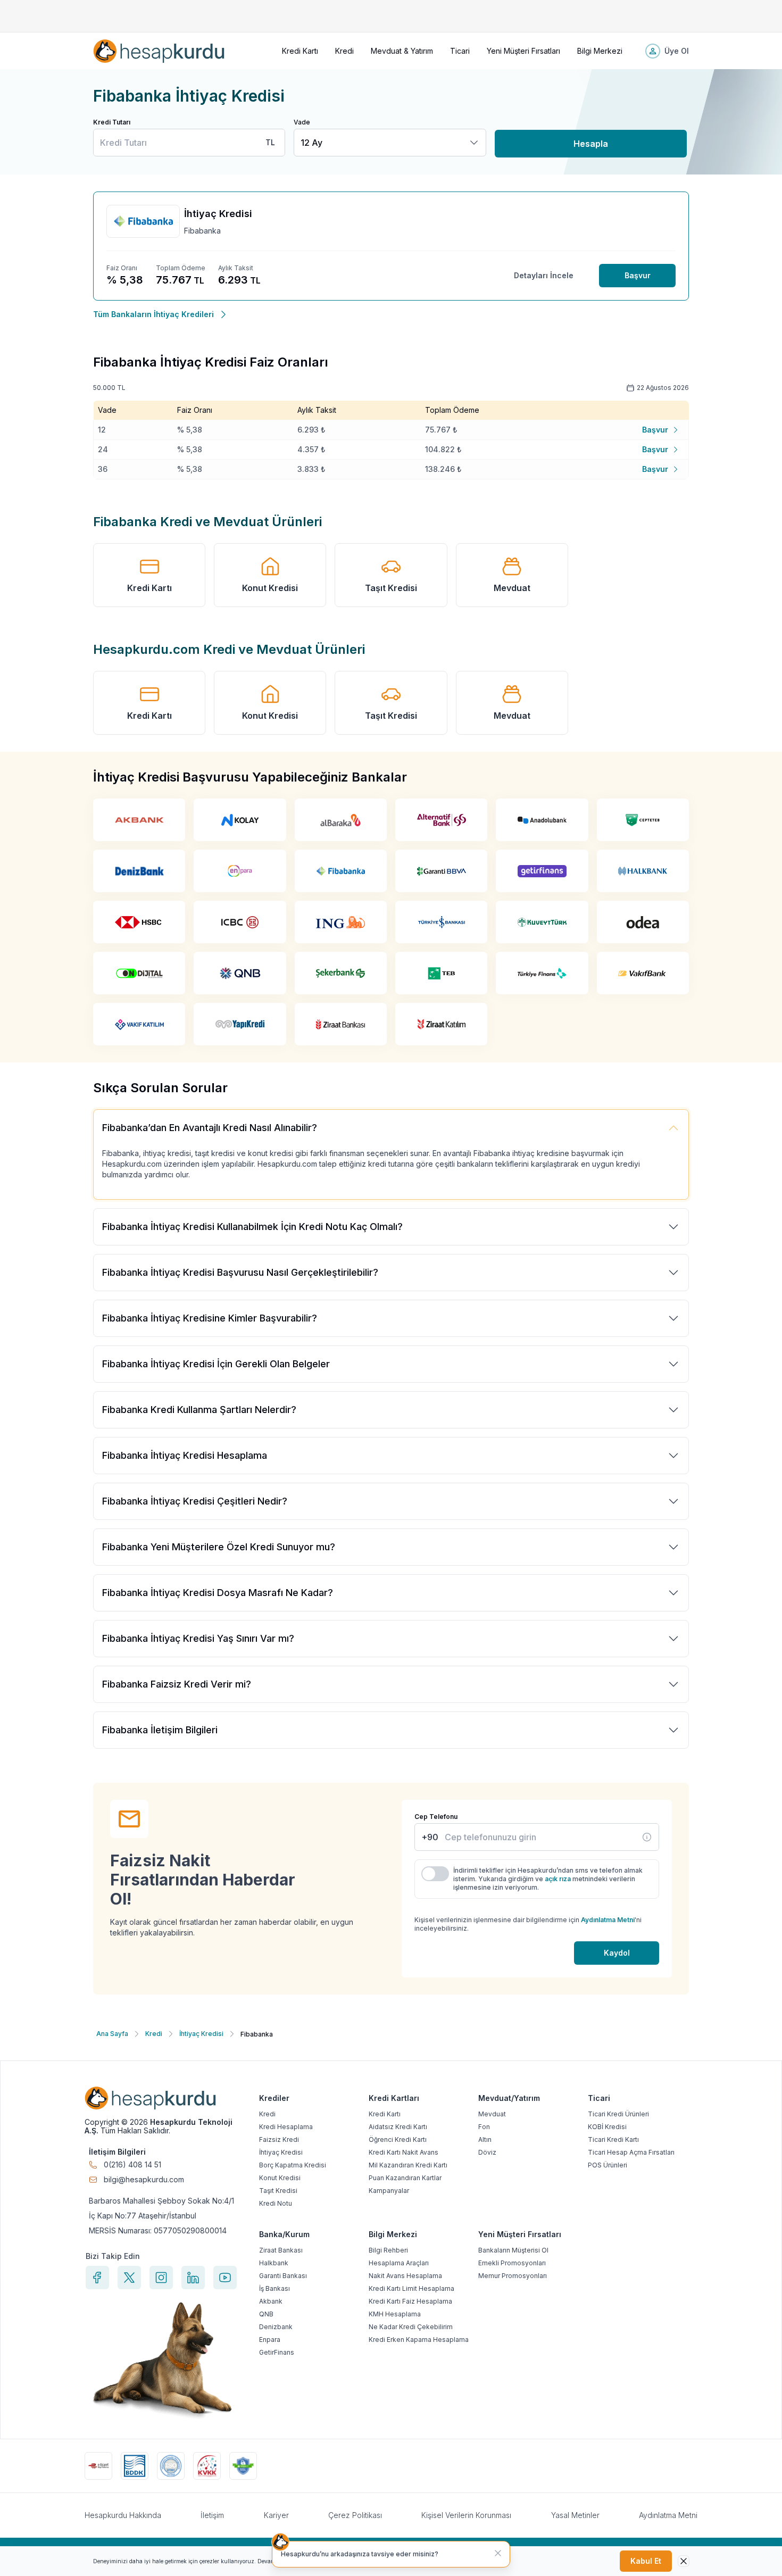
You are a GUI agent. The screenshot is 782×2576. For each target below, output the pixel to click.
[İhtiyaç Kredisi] (647, 1837)
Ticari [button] (460, 51)
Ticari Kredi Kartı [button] (613, 2139)
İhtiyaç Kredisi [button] (281, 2152)
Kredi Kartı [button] (300, 51)
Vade (302, 122)
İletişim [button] (212, 2515)
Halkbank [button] (274, 2263)
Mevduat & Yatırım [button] (402, 51)
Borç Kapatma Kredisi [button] (293, 2165)
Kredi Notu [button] (276, 2203)
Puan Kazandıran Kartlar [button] (405, 2178)
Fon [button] (484, 2127)
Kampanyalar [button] (389, 2191)
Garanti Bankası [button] (283, 2276)
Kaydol (617, 1953)
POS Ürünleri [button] (608, 2165)
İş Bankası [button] (274, 2288)
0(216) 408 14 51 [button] (132, 2165)
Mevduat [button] (512, 588)
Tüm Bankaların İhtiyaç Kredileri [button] (153, 314)
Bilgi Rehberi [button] (388, 2250)
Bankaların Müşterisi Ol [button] (513, 2250)
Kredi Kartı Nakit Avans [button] (404, 2152)
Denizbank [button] (276, 2327)
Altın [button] (485, 2139)
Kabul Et (646, 2561)
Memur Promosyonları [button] (513, 2276)
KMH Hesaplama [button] (395, 2314)
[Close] (684, 2561)
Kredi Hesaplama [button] (286, 2127)
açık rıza (558, 1879)
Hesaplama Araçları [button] (399, 2263)
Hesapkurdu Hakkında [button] (123, 2515)
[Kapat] (498, 2553)
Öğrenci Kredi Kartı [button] (398, 2139)
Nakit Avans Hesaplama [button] (405, 2276)
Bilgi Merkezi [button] (600, 51)
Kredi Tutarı (112, 122)
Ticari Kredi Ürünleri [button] (618, 2114)
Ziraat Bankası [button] (281, 2250)
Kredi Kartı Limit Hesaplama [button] (411, 2288)
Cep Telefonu (436, 1817)
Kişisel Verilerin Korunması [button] (466, 2515)
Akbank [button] (271, 2301)
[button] (159, 51)
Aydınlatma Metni (608, 1920)
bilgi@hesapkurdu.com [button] (144, 2180)
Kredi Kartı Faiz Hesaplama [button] (410, 2301)
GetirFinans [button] (277, 2352)
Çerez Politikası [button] (355, 2515)
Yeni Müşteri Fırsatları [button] (523, 51)
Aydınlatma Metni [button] (668, 2515)
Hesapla (591, 144)
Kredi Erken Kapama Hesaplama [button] (419, 2340)
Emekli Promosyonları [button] (512, 2263)
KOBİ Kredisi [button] (607, 2127)
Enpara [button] (270, 2340)
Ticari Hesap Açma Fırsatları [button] (631, 2152)
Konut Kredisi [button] (270, 588)
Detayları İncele (544, 275)
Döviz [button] (487, 2152)
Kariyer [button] (276, 2515)
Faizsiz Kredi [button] (279, 2139)
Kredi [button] (344, 51)
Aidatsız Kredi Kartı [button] (398, 2127)
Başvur (638, 275)
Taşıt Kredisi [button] (391, 588)
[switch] (435, 1874)
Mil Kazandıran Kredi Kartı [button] (408, 2165)
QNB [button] (266, 2314)
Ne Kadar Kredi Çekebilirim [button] (411, 2327)
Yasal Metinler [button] (575, 2515)
